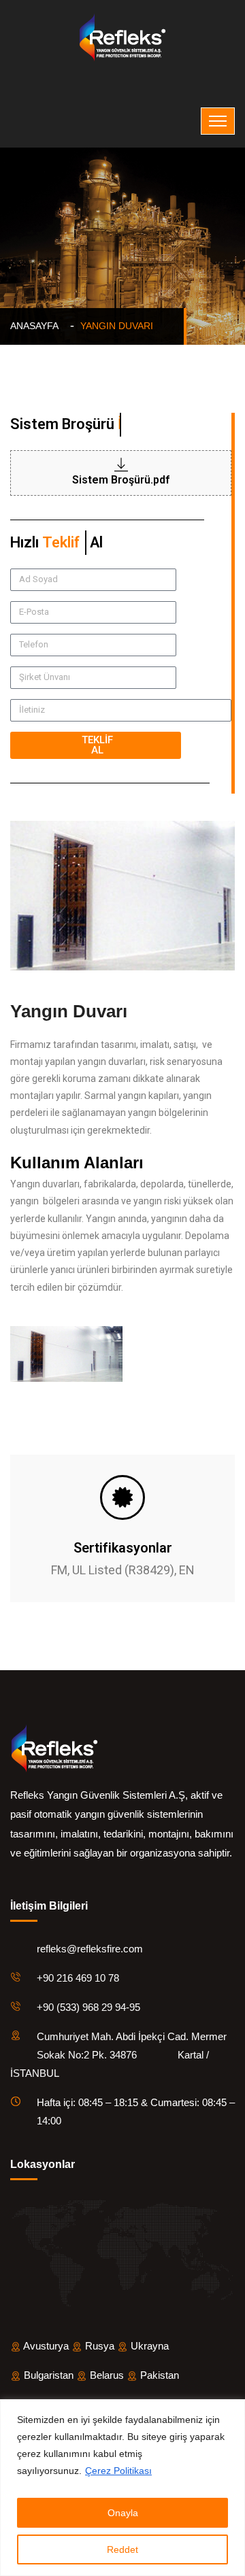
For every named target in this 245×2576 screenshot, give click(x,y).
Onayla (123, 2513)
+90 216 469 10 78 (78, 1978)
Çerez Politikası (118, 2471)
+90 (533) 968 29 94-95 (88, 2007)
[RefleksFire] (122, 37)
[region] (122, 2488)
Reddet (122, 2549)
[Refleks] (54, 1747)
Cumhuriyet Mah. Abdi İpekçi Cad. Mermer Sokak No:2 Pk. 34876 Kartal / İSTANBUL (118, 2055)
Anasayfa (37, 326)
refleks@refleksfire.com (90, 1949)
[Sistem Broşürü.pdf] (121, 464)
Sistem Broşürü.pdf (121, 480)
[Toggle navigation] (218, 121)
